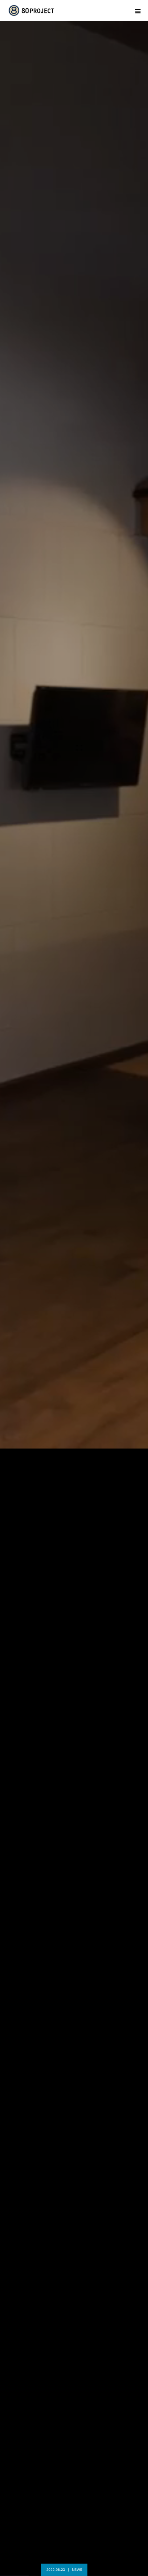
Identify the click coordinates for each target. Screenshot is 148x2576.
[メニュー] (138, 10)
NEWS (79, 2570)
